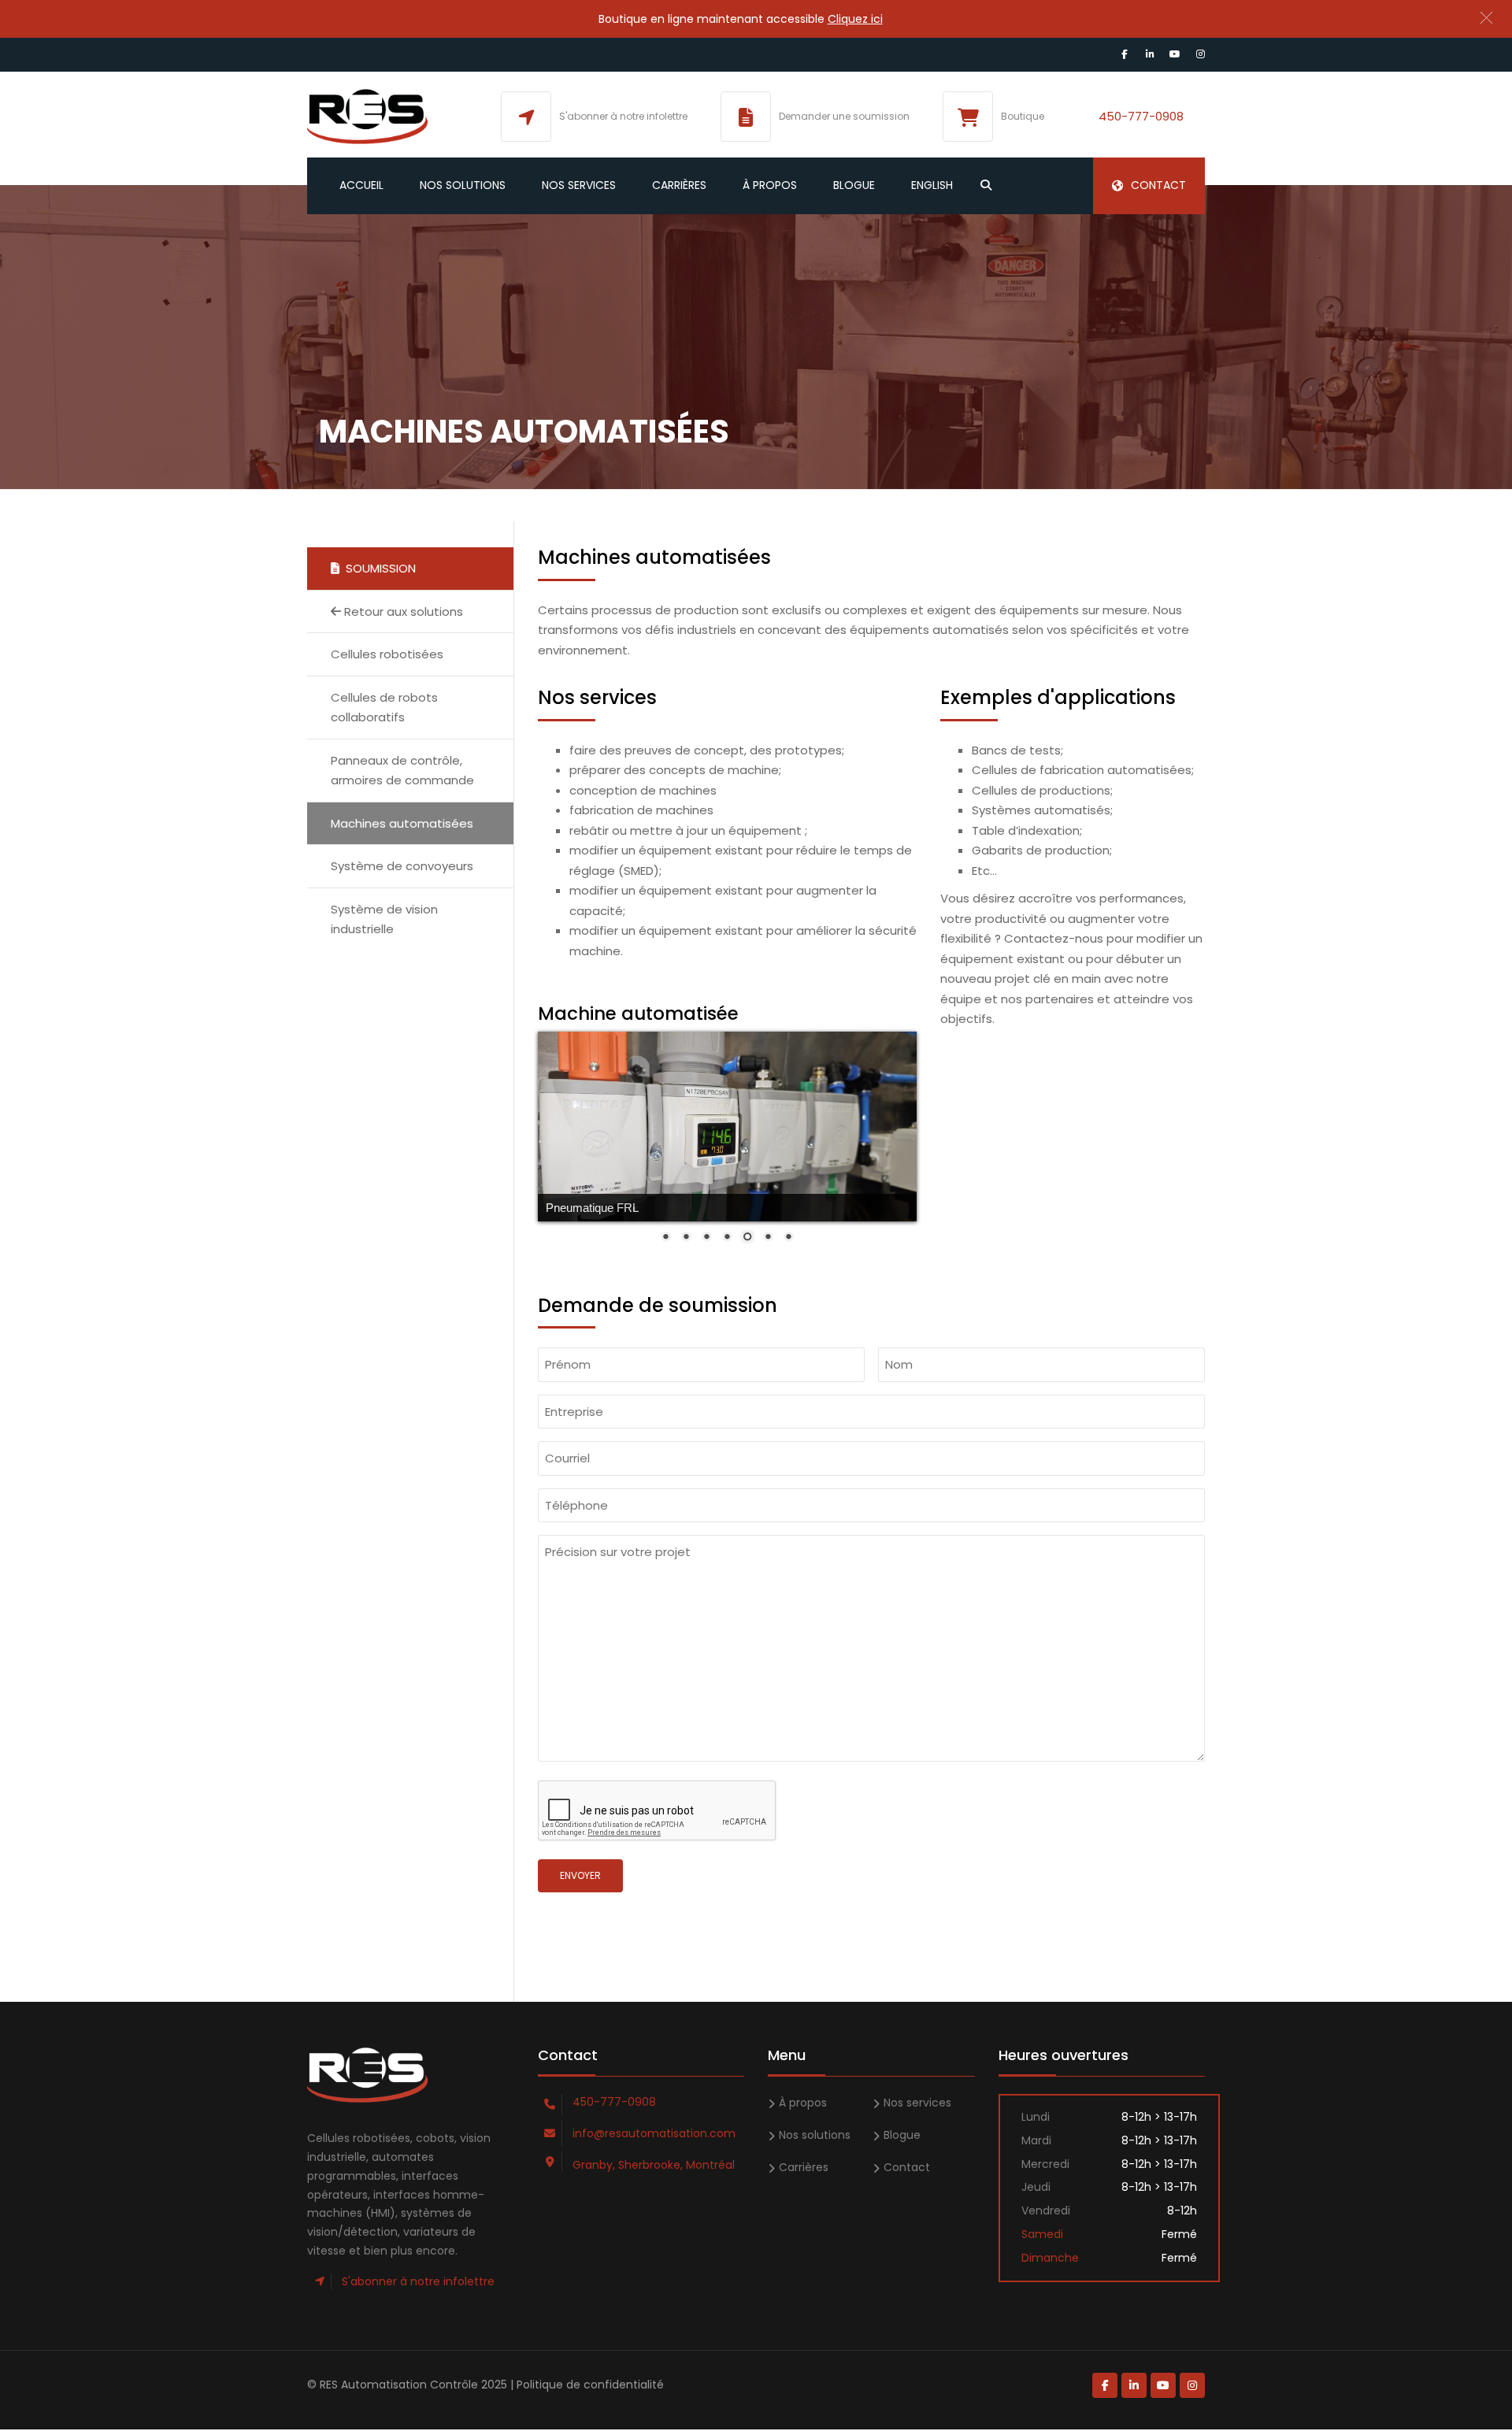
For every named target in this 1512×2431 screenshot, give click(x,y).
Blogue (854, 185)
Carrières (679, 185)
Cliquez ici (855, 19)
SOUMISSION (378, 568)
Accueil (361, 185)
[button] (1486, 18)
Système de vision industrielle (384, 919)
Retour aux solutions (402, 611)
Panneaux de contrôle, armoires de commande (402, 771)
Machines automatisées (402, 823)
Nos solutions (463, 185)
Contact (1158, 185)
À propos (770, 185)
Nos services (579, 185)
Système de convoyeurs (402, 866)
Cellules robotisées (387, 654)
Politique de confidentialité (590, 2385)
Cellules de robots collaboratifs (384, 708)
